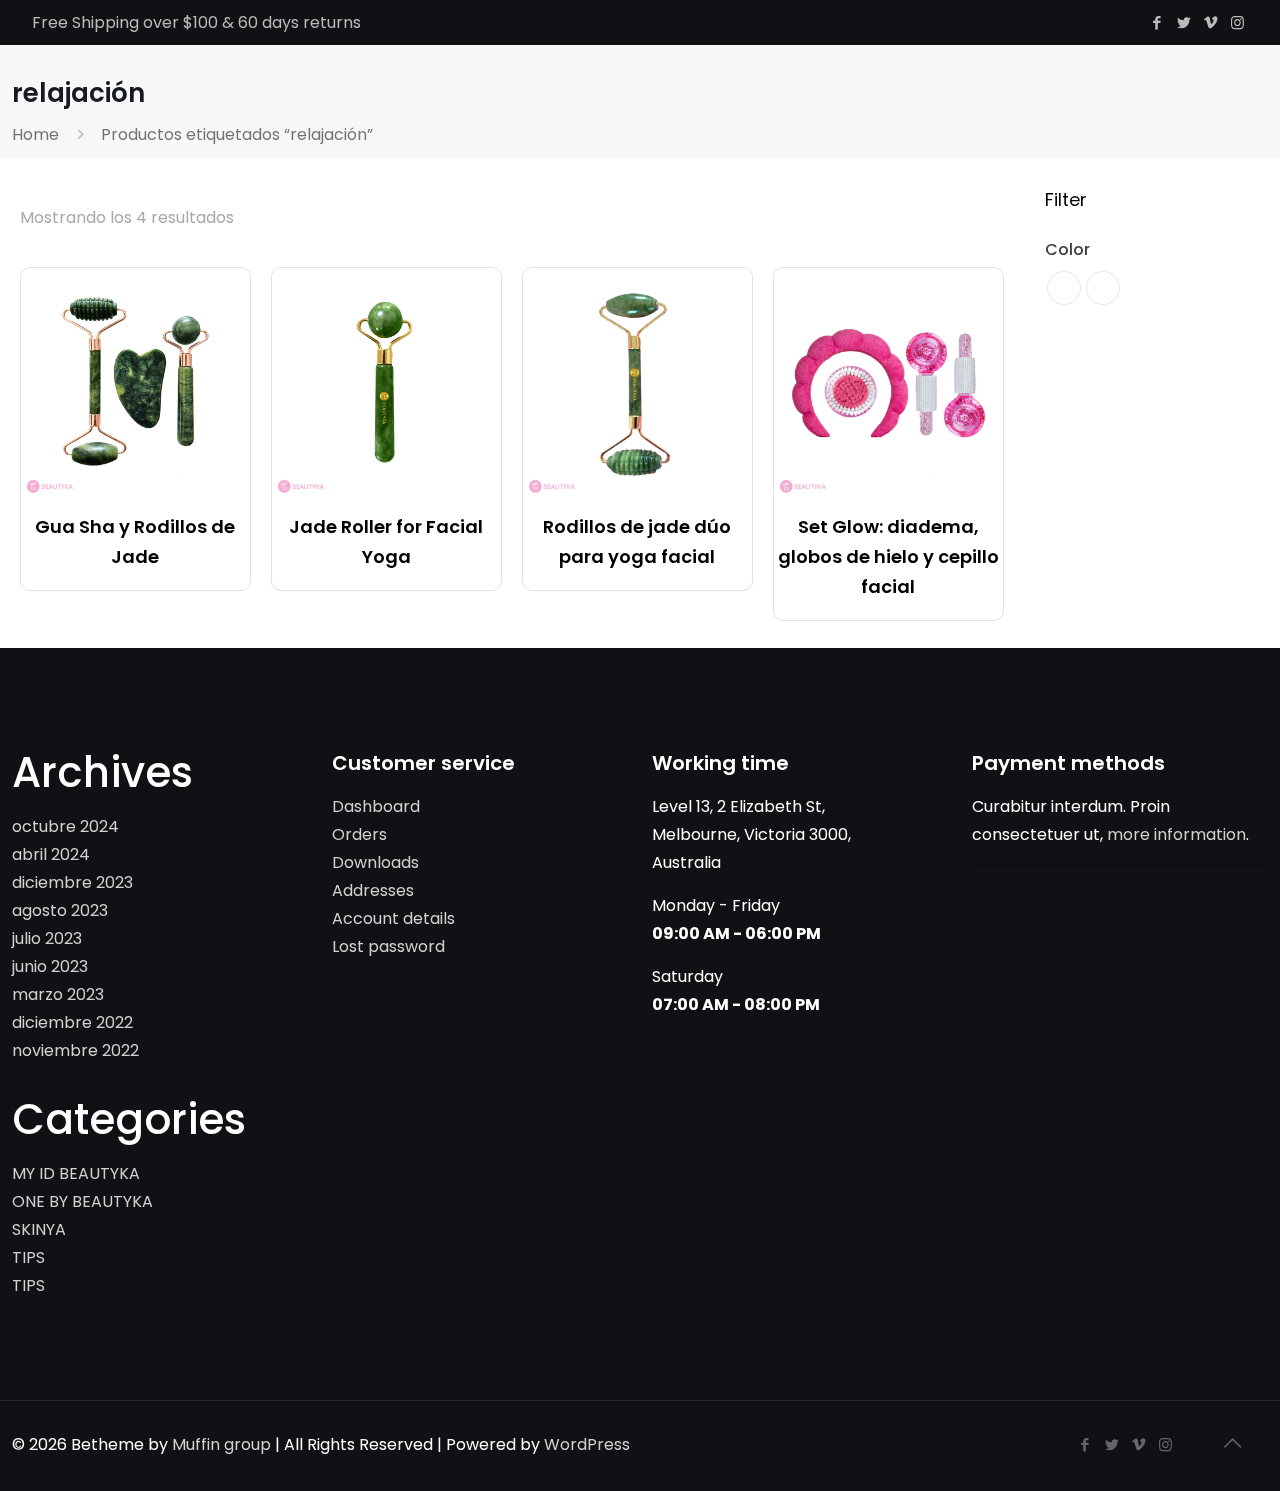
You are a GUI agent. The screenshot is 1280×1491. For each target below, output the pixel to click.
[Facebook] (1156, 22)
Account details (393, 918)
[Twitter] (1183, 22)
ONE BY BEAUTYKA (82, 1201)
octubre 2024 (65, 826)
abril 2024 (51, 854)
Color (1067, 249)
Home (35, 134)
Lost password (388, 946)
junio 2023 (50, 966)
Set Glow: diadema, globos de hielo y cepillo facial (888, 556)
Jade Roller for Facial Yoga (386, 541)
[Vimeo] (1210, 22)
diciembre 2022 (72, 1022)
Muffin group (221, 1444)
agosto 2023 (60, 910)
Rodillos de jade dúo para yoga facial (637, 541)
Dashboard (376, 806)
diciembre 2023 (72, 882)
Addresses (373, 890)
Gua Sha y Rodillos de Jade (135, 541)
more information (1176, 834)
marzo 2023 (58, 994)
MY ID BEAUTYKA (76, 1173)
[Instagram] (1237, 22)
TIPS (28, 1257)
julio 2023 (47, 938)
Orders (359, 834)
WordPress (587, 1444)
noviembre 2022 (75, 1050)
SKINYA (39, 1229)
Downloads (375, 862)
